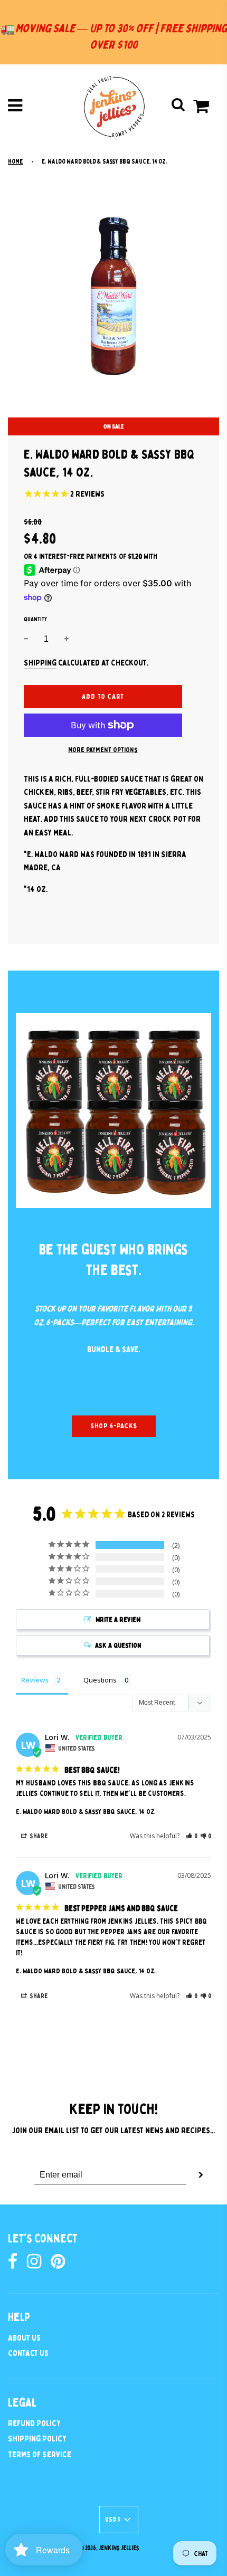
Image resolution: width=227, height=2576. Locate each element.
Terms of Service (40, 2455)
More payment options (103, 750)
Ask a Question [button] (118, 1645)
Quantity (35, 619)
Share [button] (38, 1836)
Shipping (40, 663)
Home (15, 161)
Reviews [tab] (35, 1680)
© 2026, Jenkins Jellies (110, 2548)
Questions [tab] (100, 1680)
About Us (24, 2338)
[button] (192, 1836)
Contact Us (28, 2353)
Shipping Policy (37, 2439)
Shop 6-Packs (114, 1426)
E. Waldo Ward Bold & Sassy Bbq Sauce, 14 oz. (86, 1812)
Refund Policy (34, 2423)
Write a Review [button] (118, 1619)
